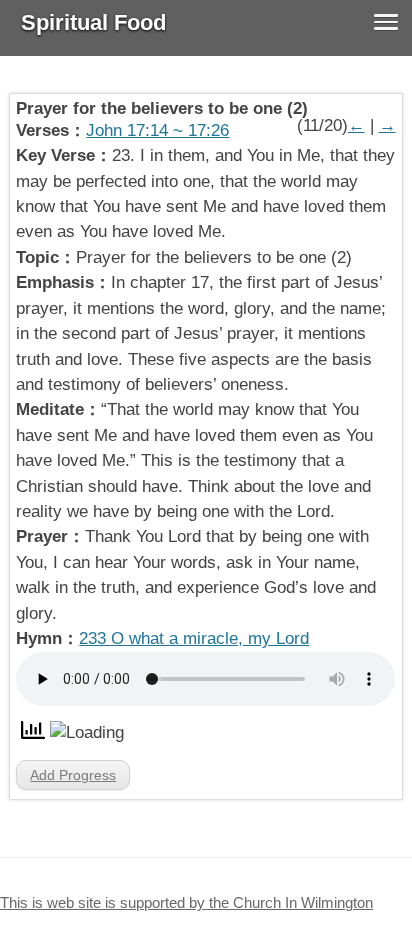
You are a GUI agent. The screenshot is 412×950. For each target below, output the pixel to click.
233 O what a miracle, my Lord (194, 638)
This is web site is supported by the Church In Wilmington (186, 902)
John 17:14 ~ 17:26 (157, 130)
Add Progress (73, 775)
